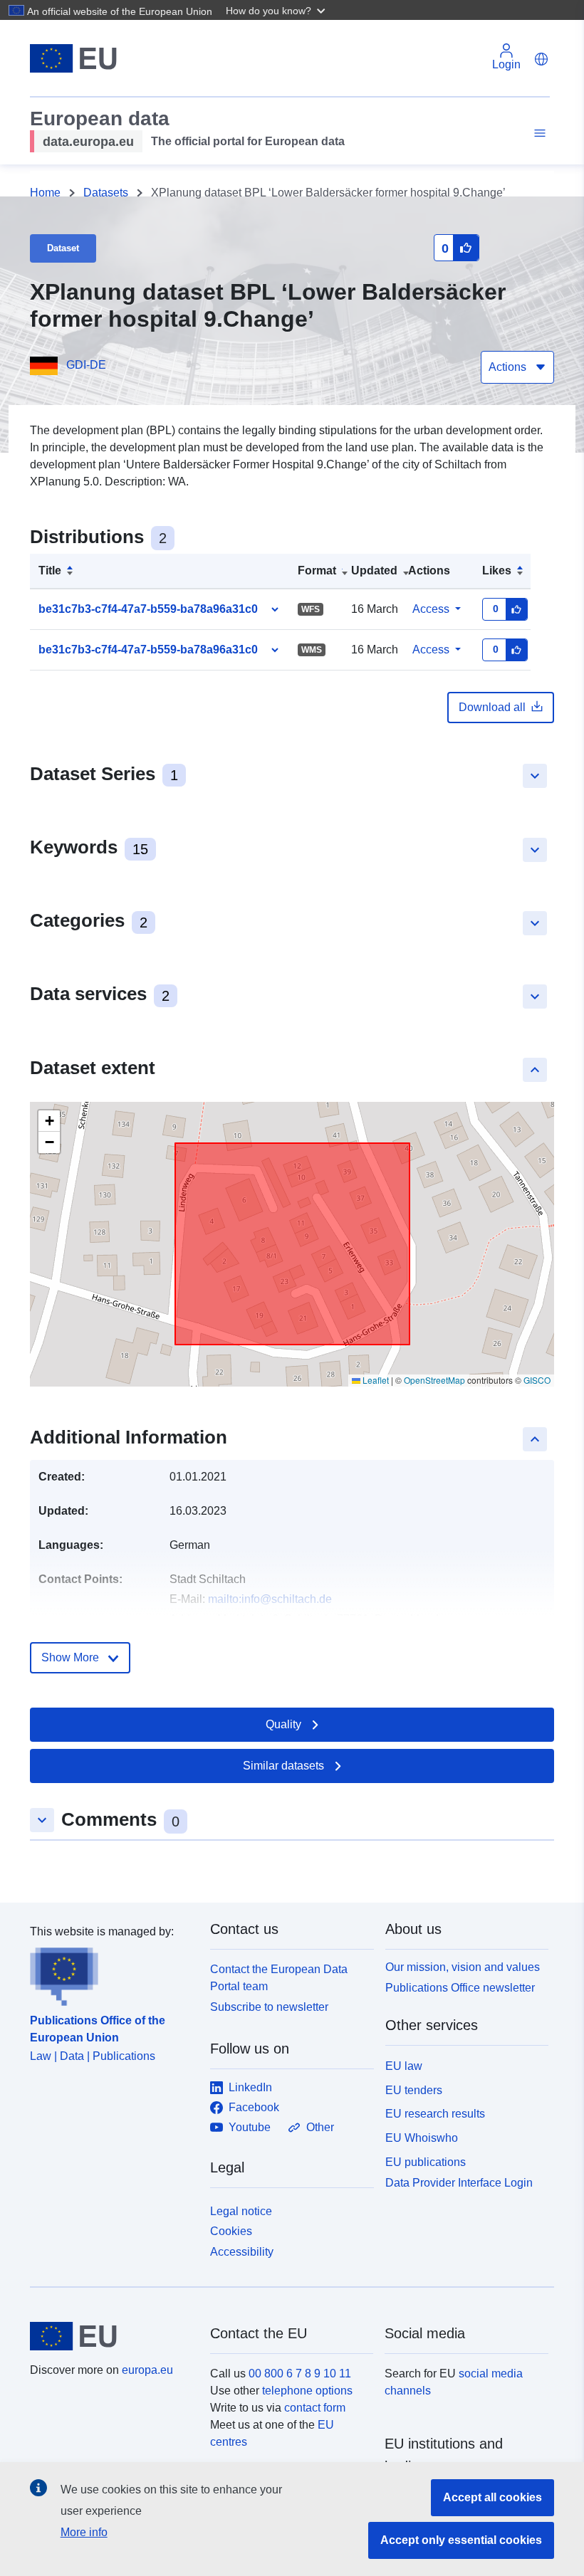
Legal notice (241, 2211)
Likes (497, 571)
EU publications (426, 2162)
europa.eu (147, 2370)
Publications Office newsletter (460, 1988)
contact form (315, 2408)
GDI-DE (86, 365)
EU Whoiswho (422, 2138)
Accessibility (242, 2252)
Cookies (231, 2231)
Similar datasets (283, 1766)
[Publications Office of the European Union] (111, 1973)
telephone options (307, 2391)
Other (320, 2127)
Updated (374, 571)
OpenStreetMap (434, 1380)
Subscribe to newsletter (269, 2007)
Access (431, 609)
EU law (404, 2066)
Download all (492, 707)
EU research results (435, 2114)
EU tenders (414, 2090)
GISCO (537, 1380)
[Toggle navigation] (538, 133)
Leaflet (375, 1380)
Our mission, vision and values (463, 1967)
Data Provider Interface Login (459, 2182)
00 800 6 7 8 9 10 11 (300, 2373)
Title (50, 571)
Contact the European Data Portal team (279, 1978)
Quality (283, 1724)
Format (317, 571)
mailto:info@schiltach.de (270, 1599)
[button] (277, 10)
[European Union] (112, 2336)
